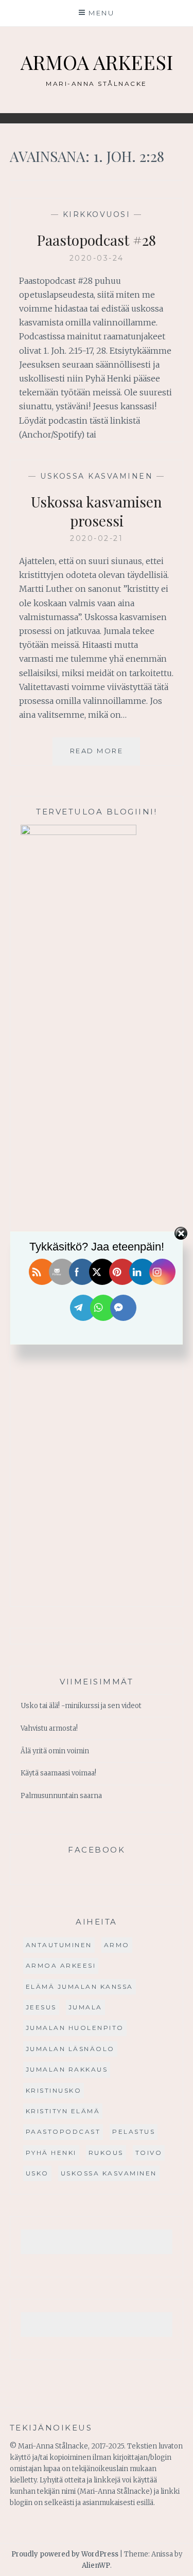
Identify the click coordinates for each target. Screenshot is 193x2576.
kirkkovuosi (97, 214)
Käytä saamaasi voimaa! (58, 1773)
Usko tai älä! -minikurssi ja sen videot (81, 1706)
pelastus (134, 2131)
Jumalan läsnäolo (70, 2049)
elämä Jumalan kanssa (80, 1987)
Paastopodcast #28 (97, 240)
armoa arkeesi (61, 1965)
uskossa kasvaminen (97, 476)
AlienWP (96, 2565)
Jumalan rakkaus (67, 2069)
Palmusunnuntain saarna (61, 1796)
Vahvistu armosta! (49, 1728)
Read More (105, 756)
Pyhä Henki (51, 2153)
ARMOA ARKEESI (97, 62)
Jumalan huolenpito (75, 2028)
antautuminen (59, 1945)
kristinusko (54, 2090)
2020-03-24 (97, 258)
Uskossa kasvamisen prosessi (97, 511)
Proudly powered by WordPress (65, 2554)
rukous (106, 2153)
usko (37, 2173)
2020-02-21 (97, 538)
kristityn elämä (63, 2111)
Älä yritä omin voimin (55, 1751)
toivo (149, 2153)
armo (117, 1945)
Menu (101, 13)
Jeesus (41, 2007)
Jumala (85, 2007)
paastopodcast (63, 2131)
